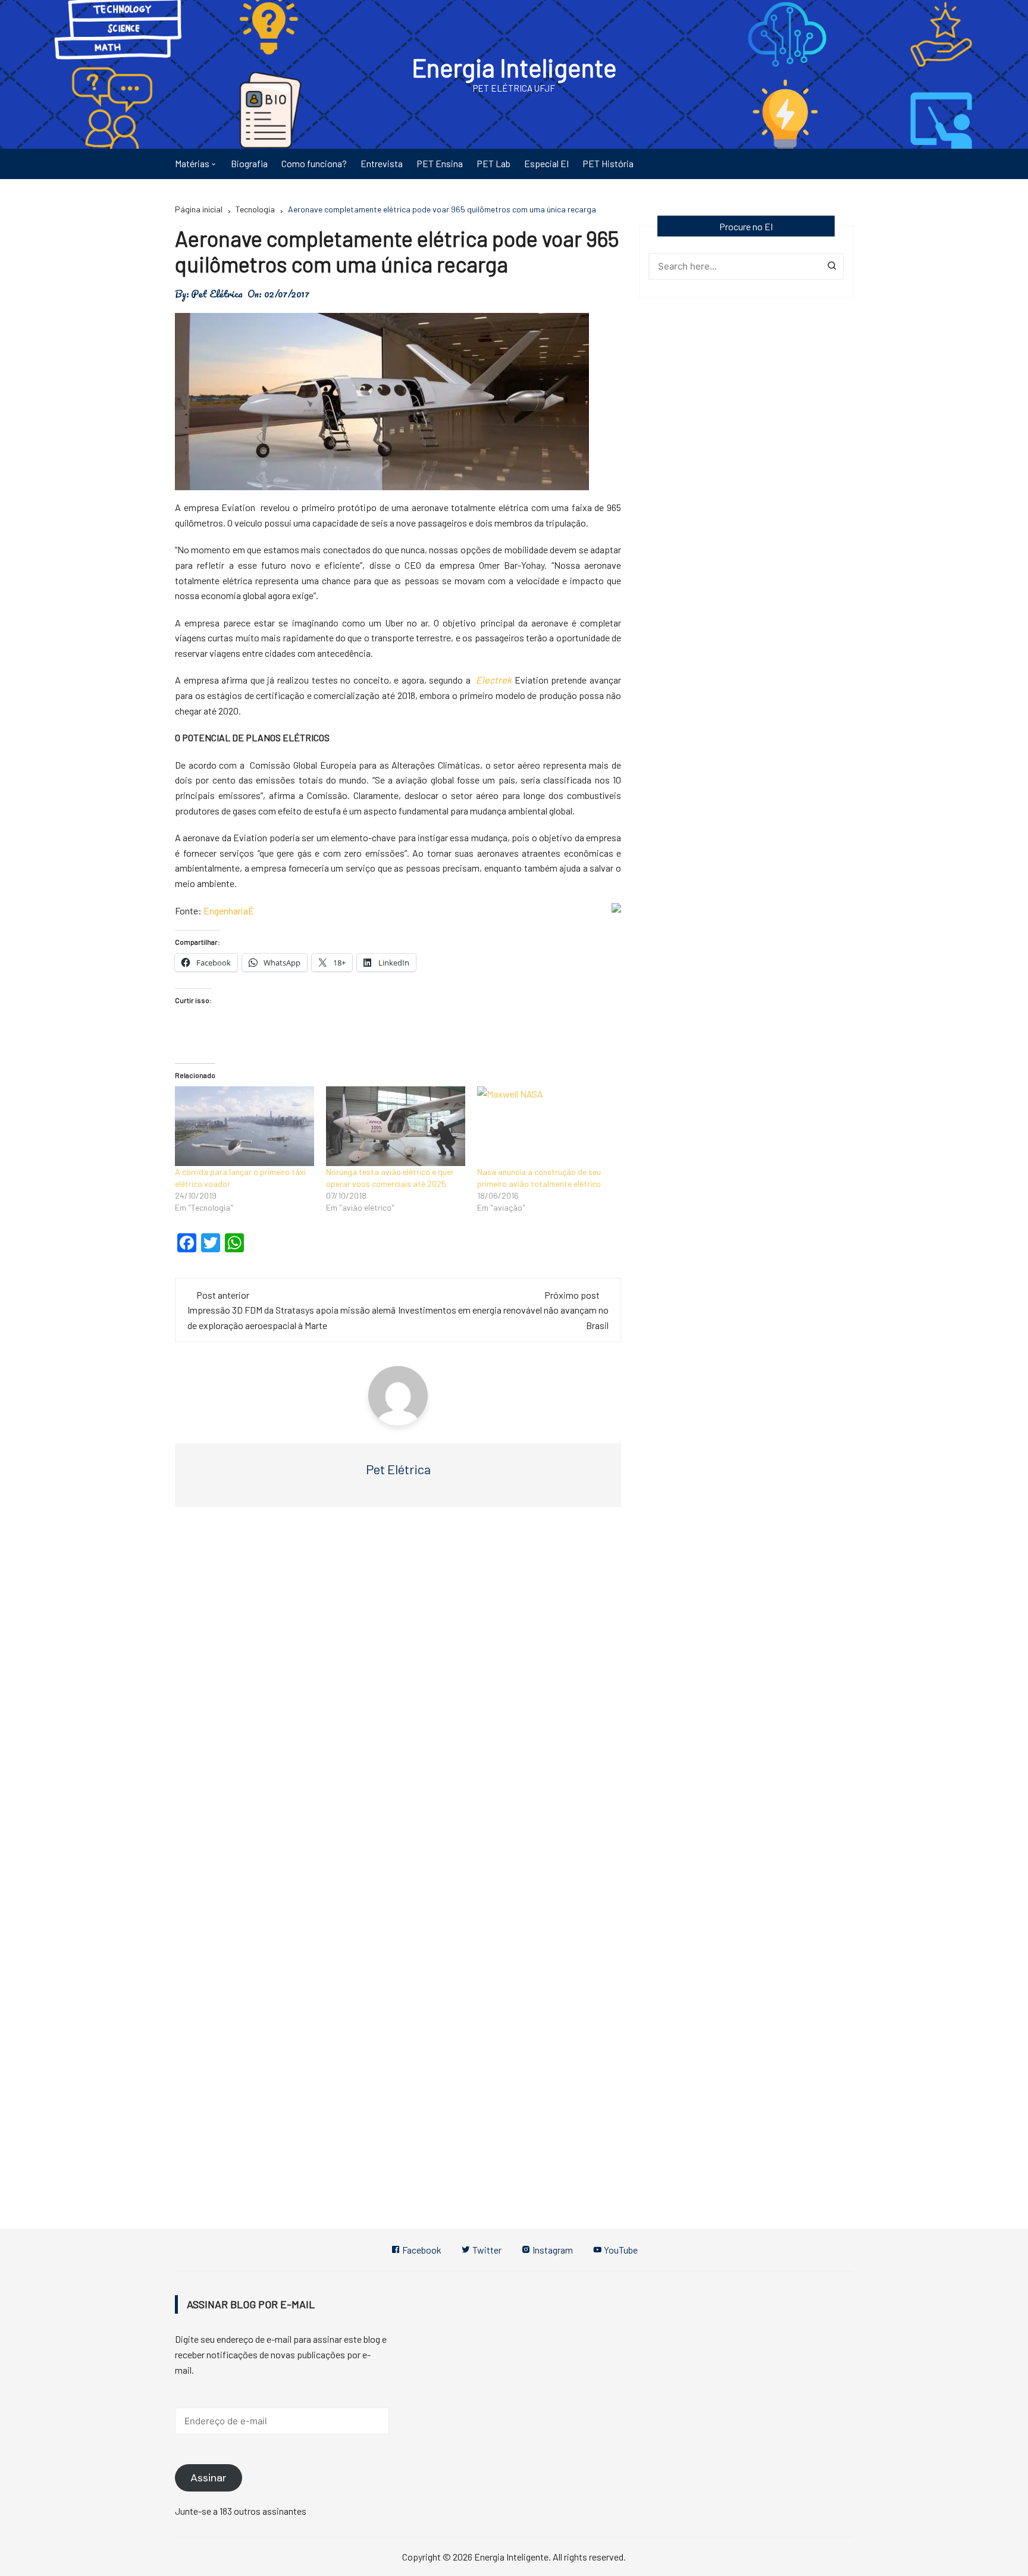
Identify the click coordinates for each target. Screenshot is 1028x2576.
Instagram (552, 2250)
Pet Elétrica (217, 294)
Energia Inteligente (514, 67)
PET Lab (493, 163)
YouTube (620, 2250)
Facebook (421, 2250)
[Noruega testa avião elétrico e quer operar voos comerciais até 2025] (396, 1126)
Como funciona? (314, 163)
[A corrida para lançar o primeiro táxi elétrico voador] (245, 1126)
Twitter (486, 2250)
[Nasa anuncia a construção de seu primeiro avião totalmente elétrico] (547, 1126)
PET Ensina (440, 163)
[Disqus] (398, 1694)
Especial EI (546, 163)
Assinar (209, 2478)
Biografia (249, 163)
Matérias (192, 163)
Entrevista (382, 163)
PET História (608, 163)
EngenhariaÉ (229, 911)
